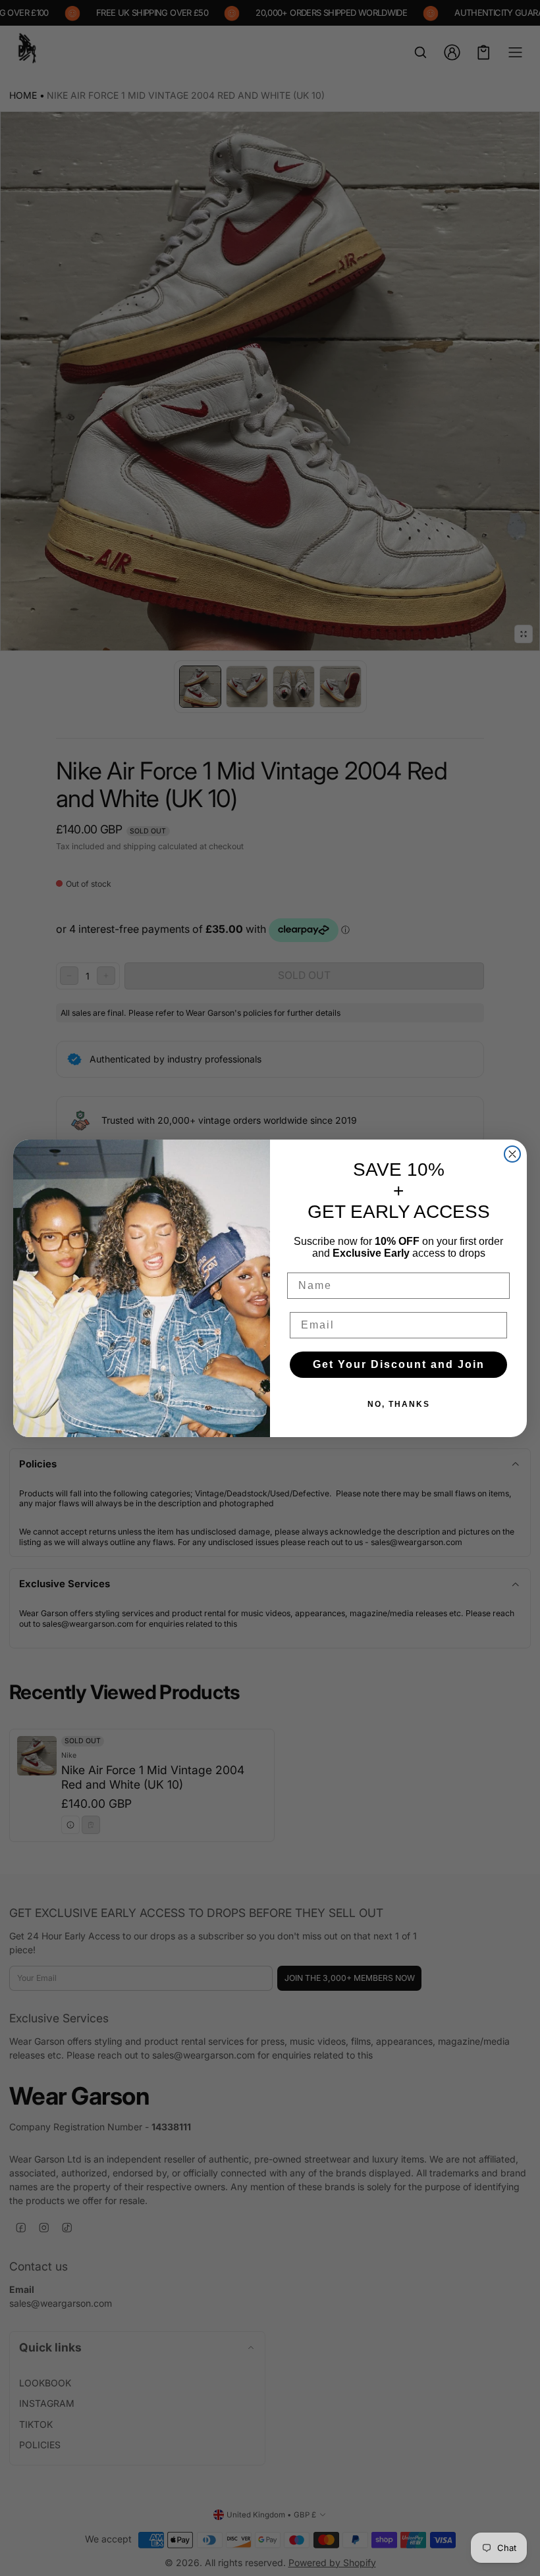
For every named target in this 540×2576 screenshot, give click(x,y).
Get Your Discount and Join (399, 1364)
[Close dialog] (512, 1154)
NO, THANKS (399, 1404)
